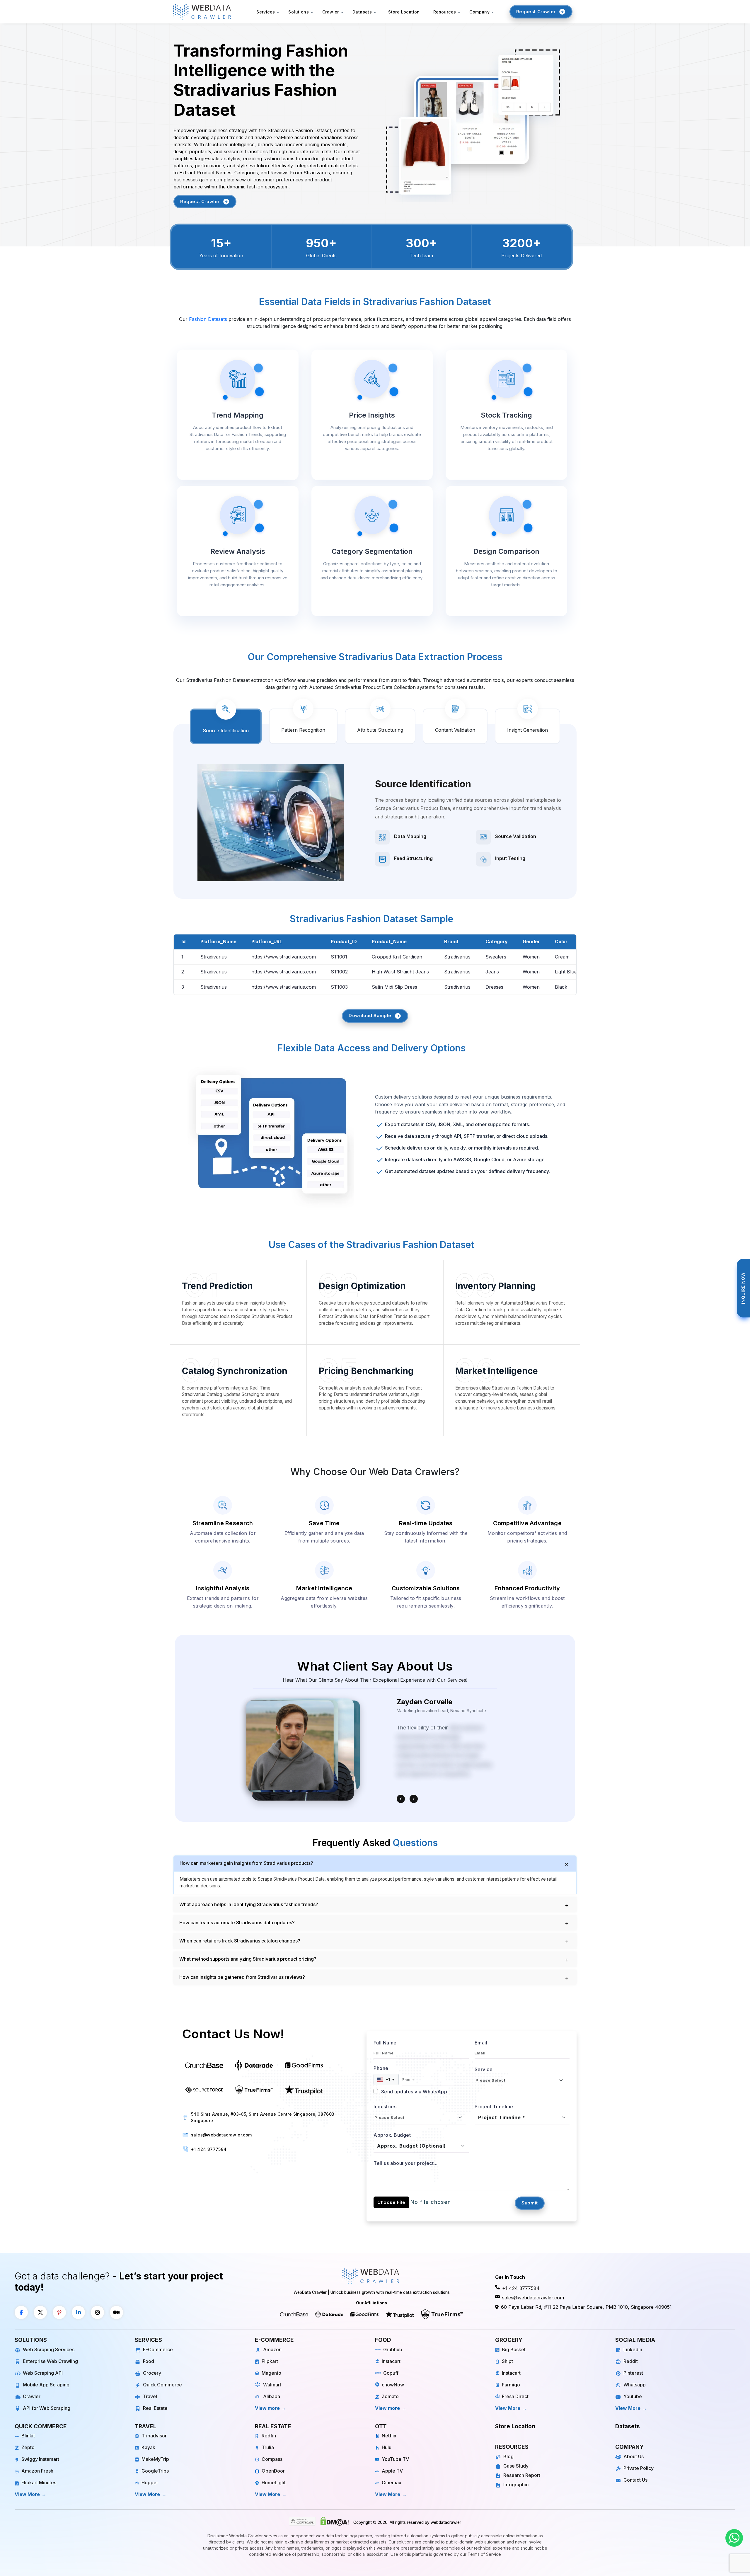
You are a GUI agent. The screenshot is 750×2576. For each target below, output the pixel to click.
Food (149, 2361)
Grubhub (393, 2349)
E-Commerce (158, 2349)
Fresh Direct (515, 2396)
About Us (634, 2456)
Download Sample (370, 1015)
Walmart (272, 2385)
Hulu (387, 2447)
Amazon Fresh (37, 2471)
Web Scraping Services (49, 2349)
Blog (508, 2456)
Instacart (391, 2361)
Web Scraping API (43, 2373)
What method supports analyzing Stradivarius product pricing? (248, 1959)
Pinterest (633, 2373)
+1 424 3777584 (209, 2149)
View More (508, 2408)
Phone (381, 2068)
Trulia (268, 2447)
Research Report (522, 2475)
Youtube (633, 2396)
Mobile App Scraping (46, 2385)
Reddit (631, 2361)
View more (267, 2408)
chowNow (393, 2385)
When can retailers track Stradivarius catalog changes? (240, 1941)
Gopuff (391, 2373)
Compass (272, 2459)
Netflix (389, 2436)
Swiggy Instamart (40, 2459)
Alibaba (272, 2396)
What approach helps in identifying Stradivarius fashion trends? (249, 1904)
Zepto (28, 2447)
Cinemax (392, 2483)
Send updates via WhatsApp (413, 2092)
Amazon (272, 2349)
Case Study (516, 2466)
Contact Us (635, 2480)
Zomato (390, 2396)
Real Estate (155, 2408)
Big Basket (514, 2349)
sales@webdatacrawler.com (221, 2135)
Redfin (269, 2436)
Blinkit (28, 2436)
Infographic (516, 2485)
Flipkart (270, 2361)
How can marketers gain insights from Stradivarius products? (246, 1863)
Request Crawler (200, 201)
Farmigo (511, 2385)
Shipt (507, 2361)
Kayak (148, 2447)
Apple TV (392, 2471)
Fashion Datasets (208, 319)
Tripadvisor (154, 2436)
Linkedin (633, 2349)
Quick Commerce (162, 2385)
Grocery (152, 2373)
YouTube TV (395, 2459)
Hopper (150, 2483)
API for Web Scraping (47, 2408)
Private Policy (639, 2468)
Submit (530, 2203)
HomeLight (274, 2483)
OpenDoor (273, 2471)
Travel (150, 2396)
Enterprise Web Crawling (50, 2361)
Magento (271, 2373)
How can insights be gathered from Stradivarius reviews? (242, 1977)
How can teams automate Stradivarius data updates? (237, 1923)
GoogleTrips (155, 2471)
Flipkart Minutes (39, 2483)
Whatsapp (635, 2385)
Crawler (32, 2396)
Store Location (404, 12)
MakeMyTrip (155, 2459)
